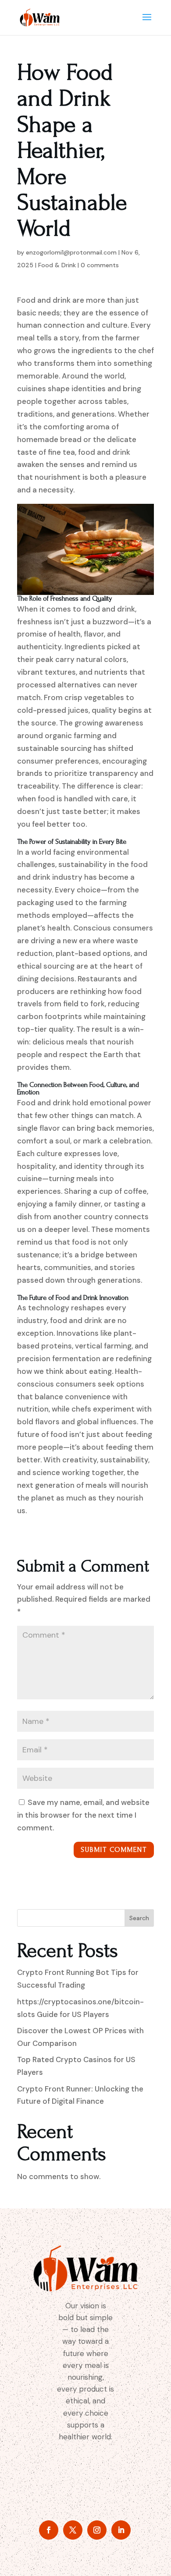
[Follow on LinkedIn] (121, 2530)
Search (139, 1918)
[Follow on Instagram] (97, 2530)
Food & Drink (57, 265)
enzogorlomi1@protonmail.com (71, 252)
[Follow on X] (73, 2530)
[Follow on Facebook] (49, 2530)
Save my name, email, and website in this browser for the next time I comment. (83, 1815)
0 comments (100, 265)
